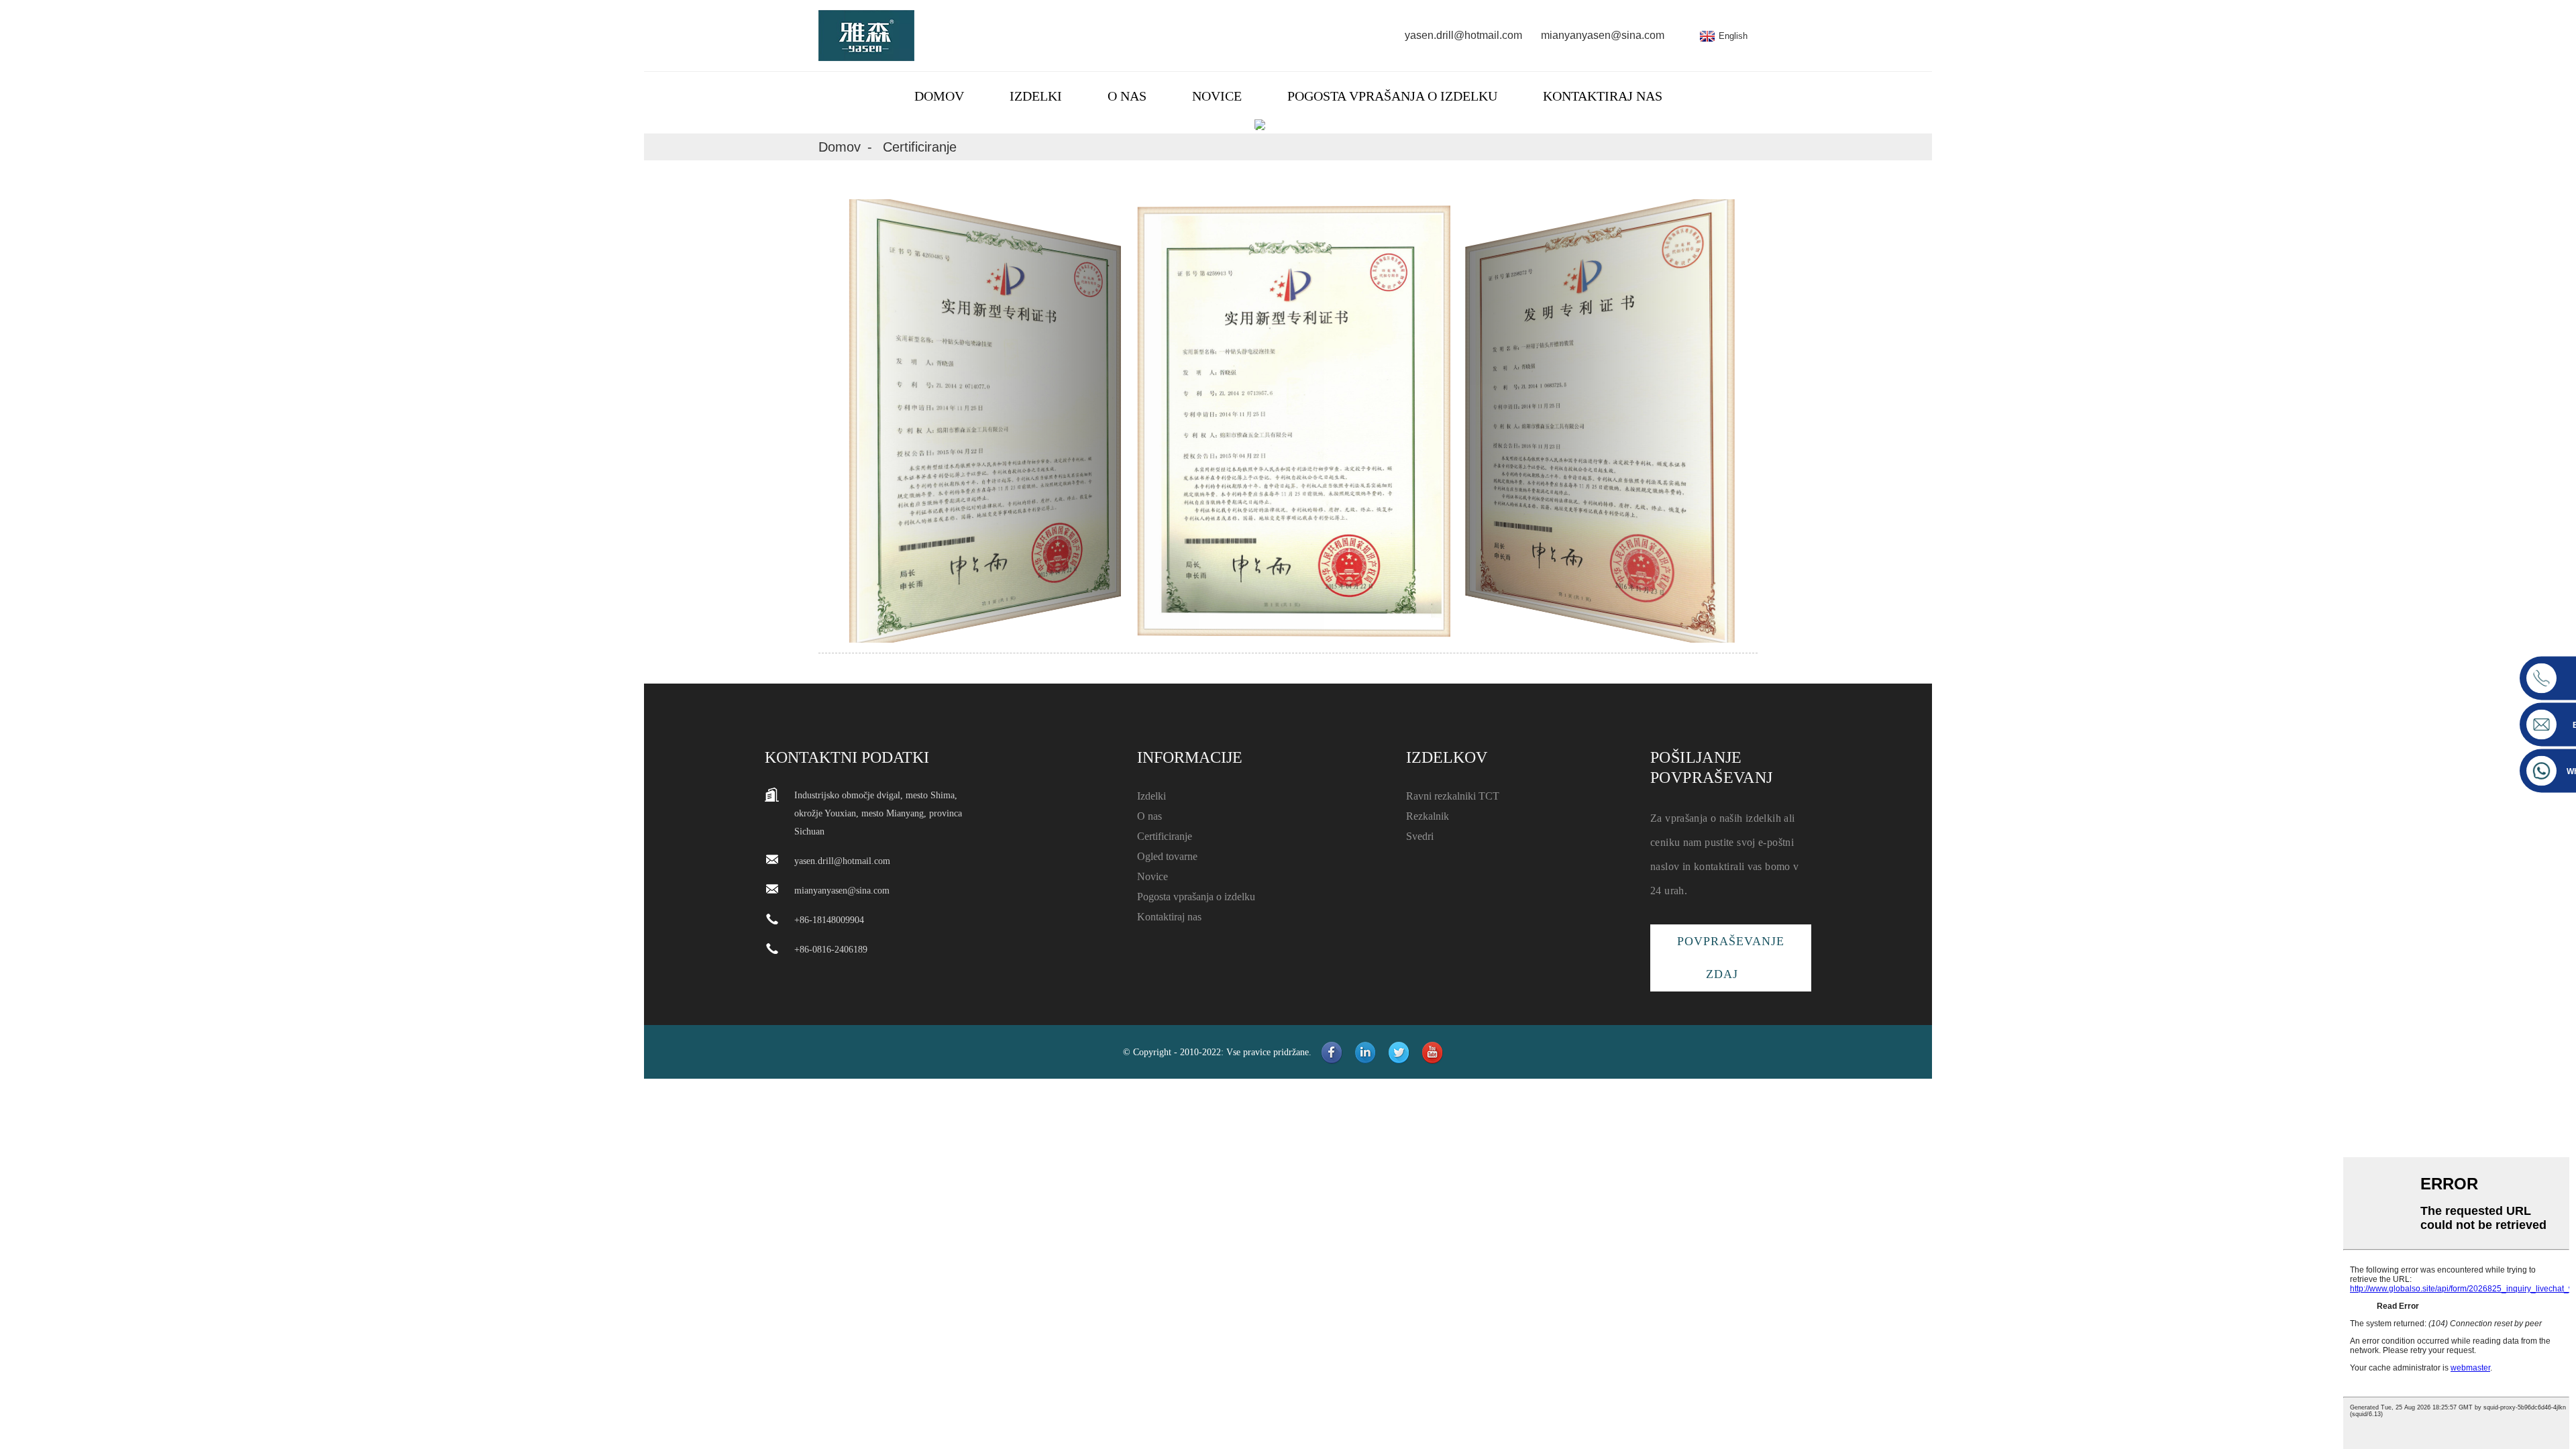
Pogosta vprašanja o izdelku (1392, 96)
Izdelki (1036, 96)
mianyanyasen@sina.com (1603, 35)
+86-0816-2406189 (831, 950)
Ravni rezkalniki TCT (1453, 796)
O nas (1127, 96)
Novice (1217, 96)
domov (939, 96)
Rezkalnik (1428, 816)
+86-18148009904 (829, 920)
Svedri (1420, 836)
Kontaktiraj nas (1603, 96)
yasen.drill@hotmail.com (1463, 35)
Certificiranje (920, 147)
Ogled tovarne (1167, 856)
